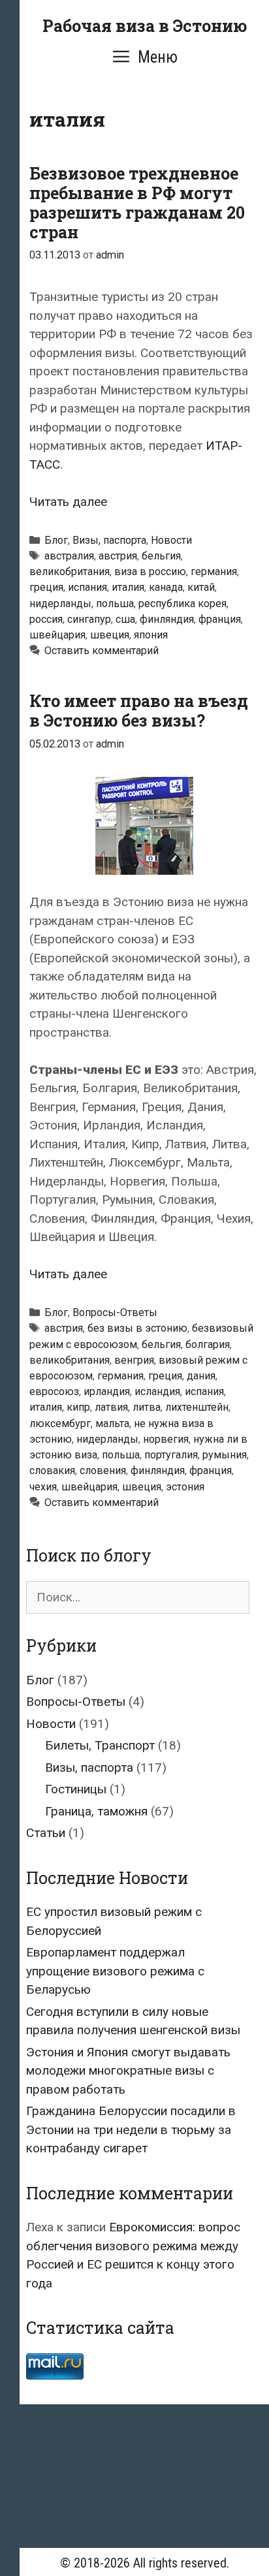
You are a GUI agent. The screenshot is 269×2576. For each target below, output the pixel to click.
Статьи (46, 1833)
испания (87, 587)
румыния (225, 1455)
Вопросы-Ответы (115, 1312)
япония (151, 635)
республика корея (182, 604)
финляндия (167, 619)
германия (214, 572)
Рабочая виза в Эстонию (145, 26)
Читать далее (68, 502)
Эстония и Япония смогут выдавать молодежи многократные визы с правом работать (128, 2071)
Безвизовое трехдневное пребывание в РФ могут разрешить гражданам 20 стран (137, 203)
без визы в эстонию (137, 1328)
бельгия (161, 556)
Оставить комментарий (102, 651)
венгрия (134, 1360)
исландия (157, 1391)
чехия (43, 1487)
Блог (56, 540)
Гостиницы (76, 1789)
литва (147, 1407)
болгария (208, 1344)
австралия (69, 556)
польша (115, 604)
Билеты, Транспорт (100, 1745)
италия (128, 587)
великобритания (70, 572)
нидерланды (60, 604)
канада (166, 587)
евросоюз (54, 1391)
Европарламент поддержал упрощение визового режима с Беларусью (115, 1971)
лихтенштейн (197, 1407)
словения (103, 1470)
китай (201, 587)
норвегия (166, 1439)
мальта (112, 1423)
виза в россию (150, 572)
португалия (171, 1455)
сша (125, 619)
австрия (118, 556)
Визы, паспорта (109, 540)
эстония (185, 1487)
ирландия (107, 1391)
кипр (78, 1407)
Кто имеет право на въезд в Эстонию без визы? (139, 711)
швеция (110, 635)
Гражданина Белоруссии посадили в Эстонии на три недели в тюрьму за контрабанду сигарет (131, 2129)
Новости (171, 540)
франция (220, 619)
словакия (52, 1470)
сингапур (89, 619)
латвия (111, 1407)
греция (46, 587)
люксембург (60, 1423)
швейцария (57, 635)
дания (201, 1376)
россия (46, 619)
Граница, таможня (96, 1811)
